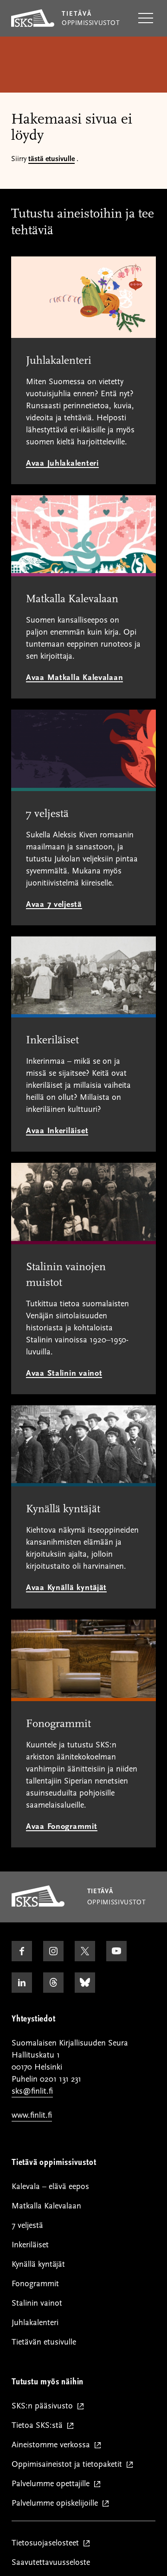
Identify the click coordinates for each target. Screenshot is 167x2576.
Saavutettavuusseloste (51, 2562)
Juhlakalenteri (35, 2323)
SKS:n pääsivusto (44, 2406)
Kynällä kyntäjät (38, 2264)
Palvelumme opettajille (53, 2484)
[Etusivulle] (38, 1904)
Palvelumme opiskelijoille (57, 2504)
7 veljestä (27, 2225)
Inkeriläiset (30, 2245)
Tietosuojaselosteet (47, 2543)
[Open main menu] (146, 19)
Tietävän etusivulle (44, 2342)
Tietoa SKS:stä (39, 2426)
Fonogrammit (35, 2284)
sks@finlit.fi (32, 2091)
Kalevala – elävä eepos (50, 2186)
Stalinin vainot (37, 2303)
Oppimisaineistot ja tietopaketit (69, 2465)
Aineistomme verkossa (53, 2445)
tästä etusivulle (51, 159)
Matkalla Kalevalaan (46, 2206)
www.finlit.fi (32, 2115)
